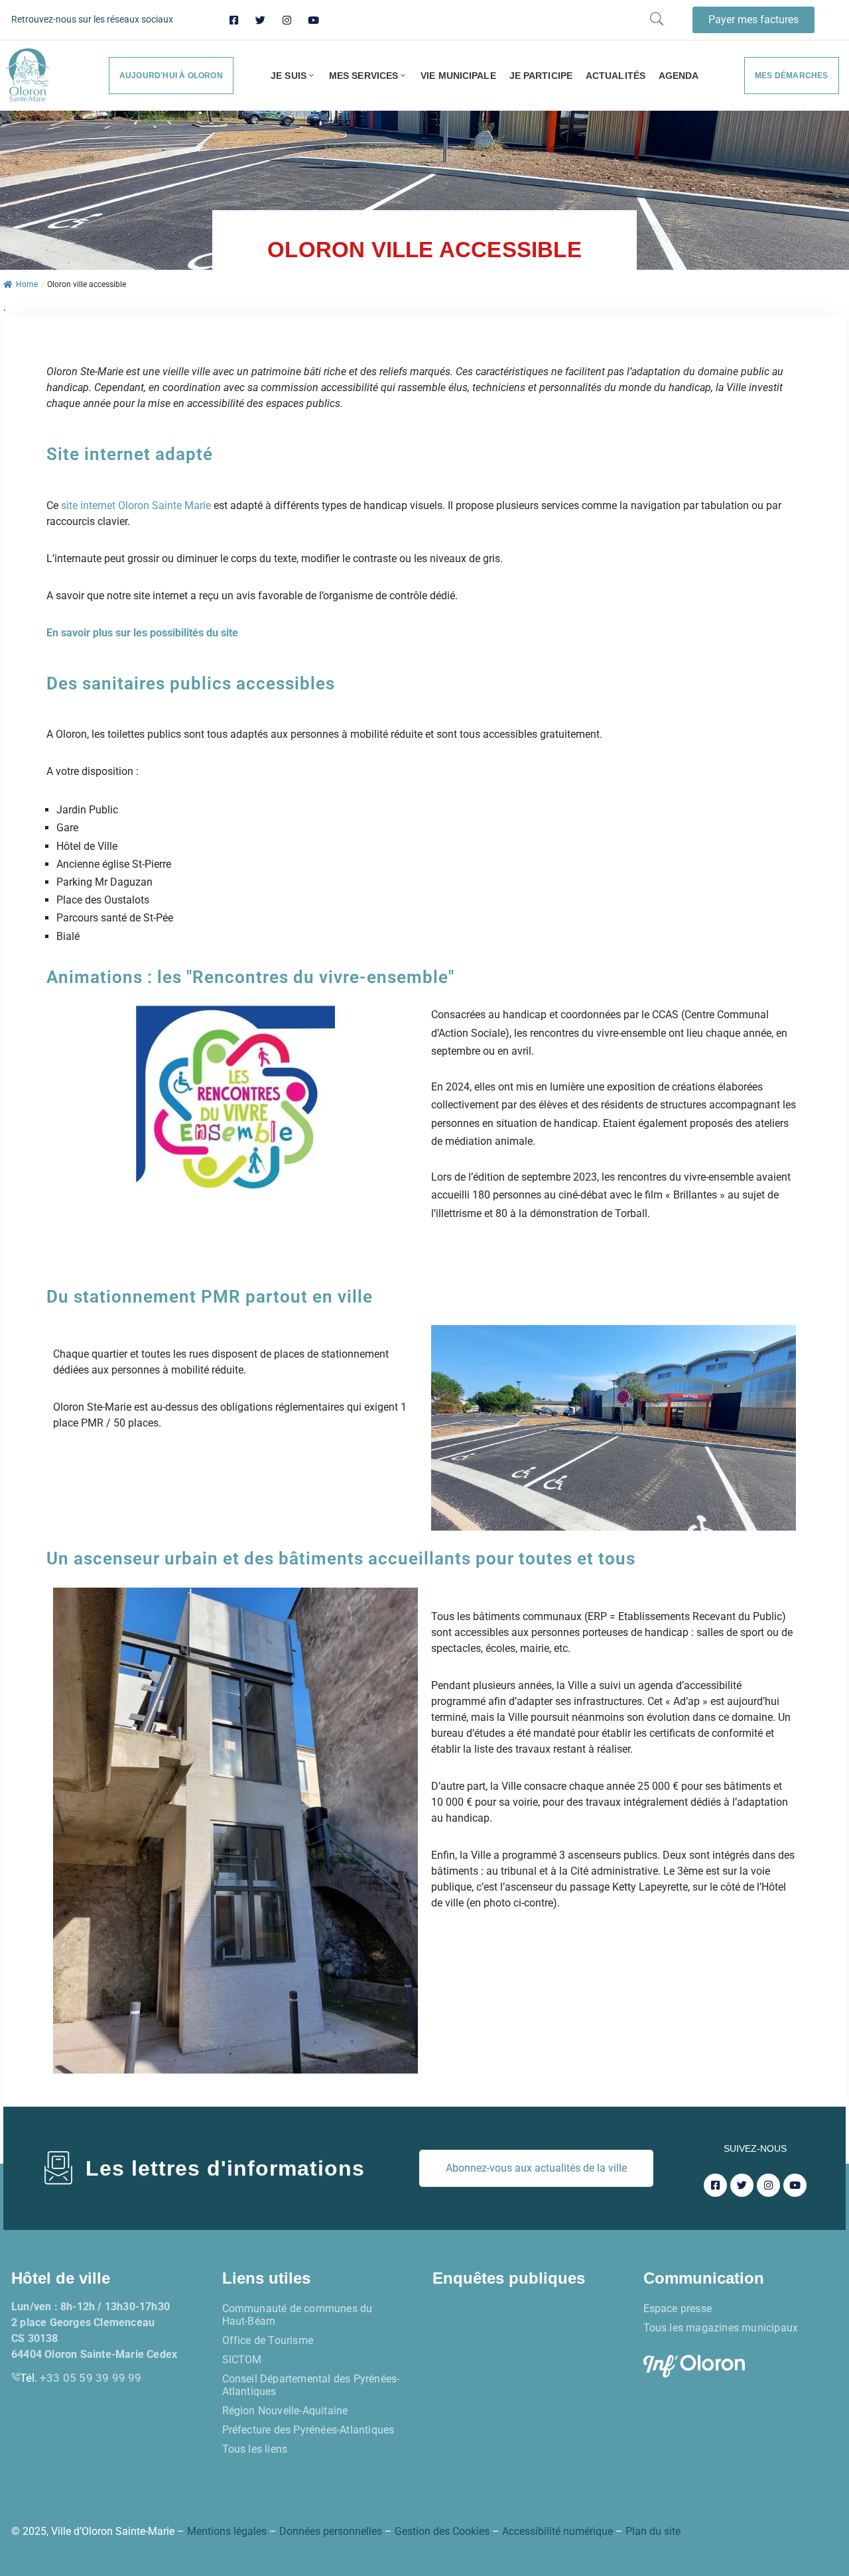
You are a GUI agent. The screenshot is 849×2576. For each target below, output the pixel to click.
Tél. (81, 2378)
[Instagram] (287, 20)
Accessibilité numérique (557, 2531)
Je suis (289, 76)
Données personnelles (331, 2531)
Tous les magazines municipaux (721, 2328)
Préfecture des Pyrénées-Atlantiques (308, 2430)
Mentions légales (227, 2531)
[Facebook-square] (234, 20)
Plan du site (653, 2531)
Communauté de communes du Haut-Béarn (297, 2315)
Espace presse (678, 2309)
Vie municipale (458, 76)
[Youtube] (313, 20)
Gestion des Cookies (442, 2531)
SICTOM (242, 2360)
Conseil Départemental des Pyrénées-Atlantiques (311, 2385)
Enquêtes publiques (509, 2278)
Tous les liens (255, 2449)
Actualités (616, 76)
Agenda (679, 76)
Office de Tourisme (268, 2340)
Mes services (363, 76)
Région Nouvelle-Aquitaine (285, 2411)
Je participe (541, 76)
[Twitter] (260, 20)
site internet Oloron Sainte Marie (136, 505)
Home (27, 284)
